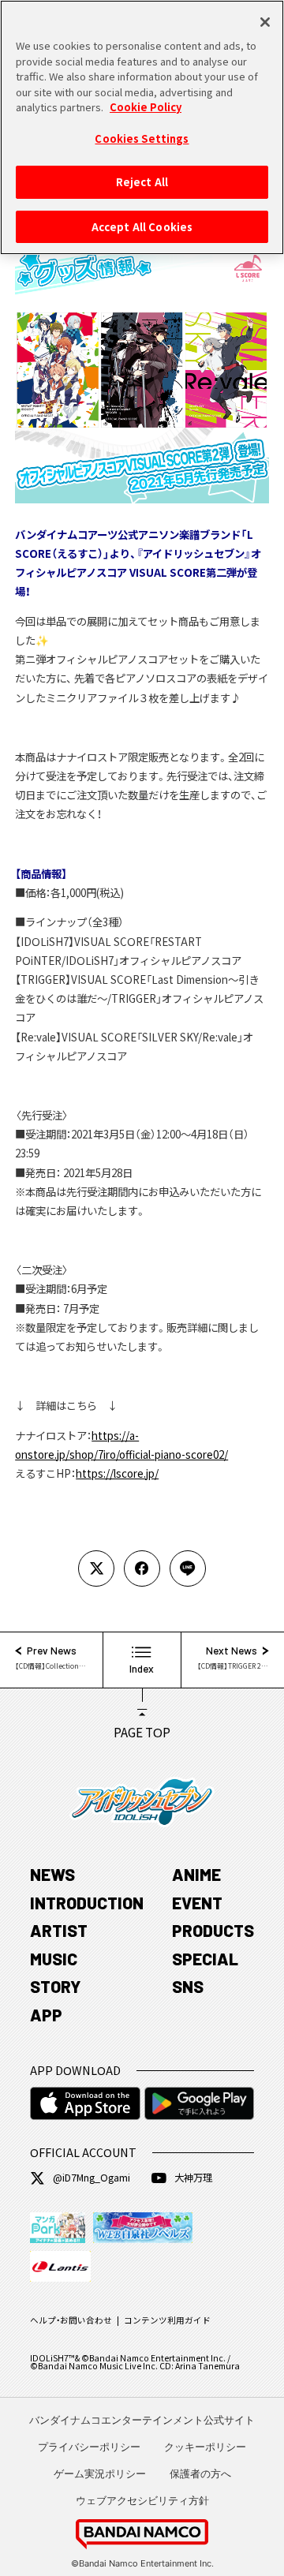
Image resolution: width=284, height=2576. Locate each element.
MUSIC (54, 1959)
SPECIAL (205, 1959)
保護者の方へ (200, 2473)
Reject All (142, 182)
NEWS (52, 1874)
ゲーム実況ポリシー (100, 2473)
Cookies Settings (142, 138)
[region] (142, 127)
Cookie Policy (146, 107)
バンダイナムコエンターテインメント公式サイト (142, 2420)
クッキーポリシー (205, 2447)
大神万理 (193, 2178)
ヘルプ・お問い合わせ (71, 2320)
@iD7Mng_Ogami (92, 2178)
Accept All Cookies (142, 227)
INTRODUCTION (87, 1903)
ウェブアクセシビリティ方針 (142, 2500)
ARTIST (59, 1930)
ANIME (196, 1874)
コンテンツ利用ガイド (167, 2320)
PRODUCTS (213, 1930)
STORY (56, 1986)
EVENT (197, 1903)
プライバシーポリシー (89, 2447)
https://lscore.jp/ (117, 1473)
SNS (188, 1986)
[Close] (265, 22)
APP (46, 2015)
